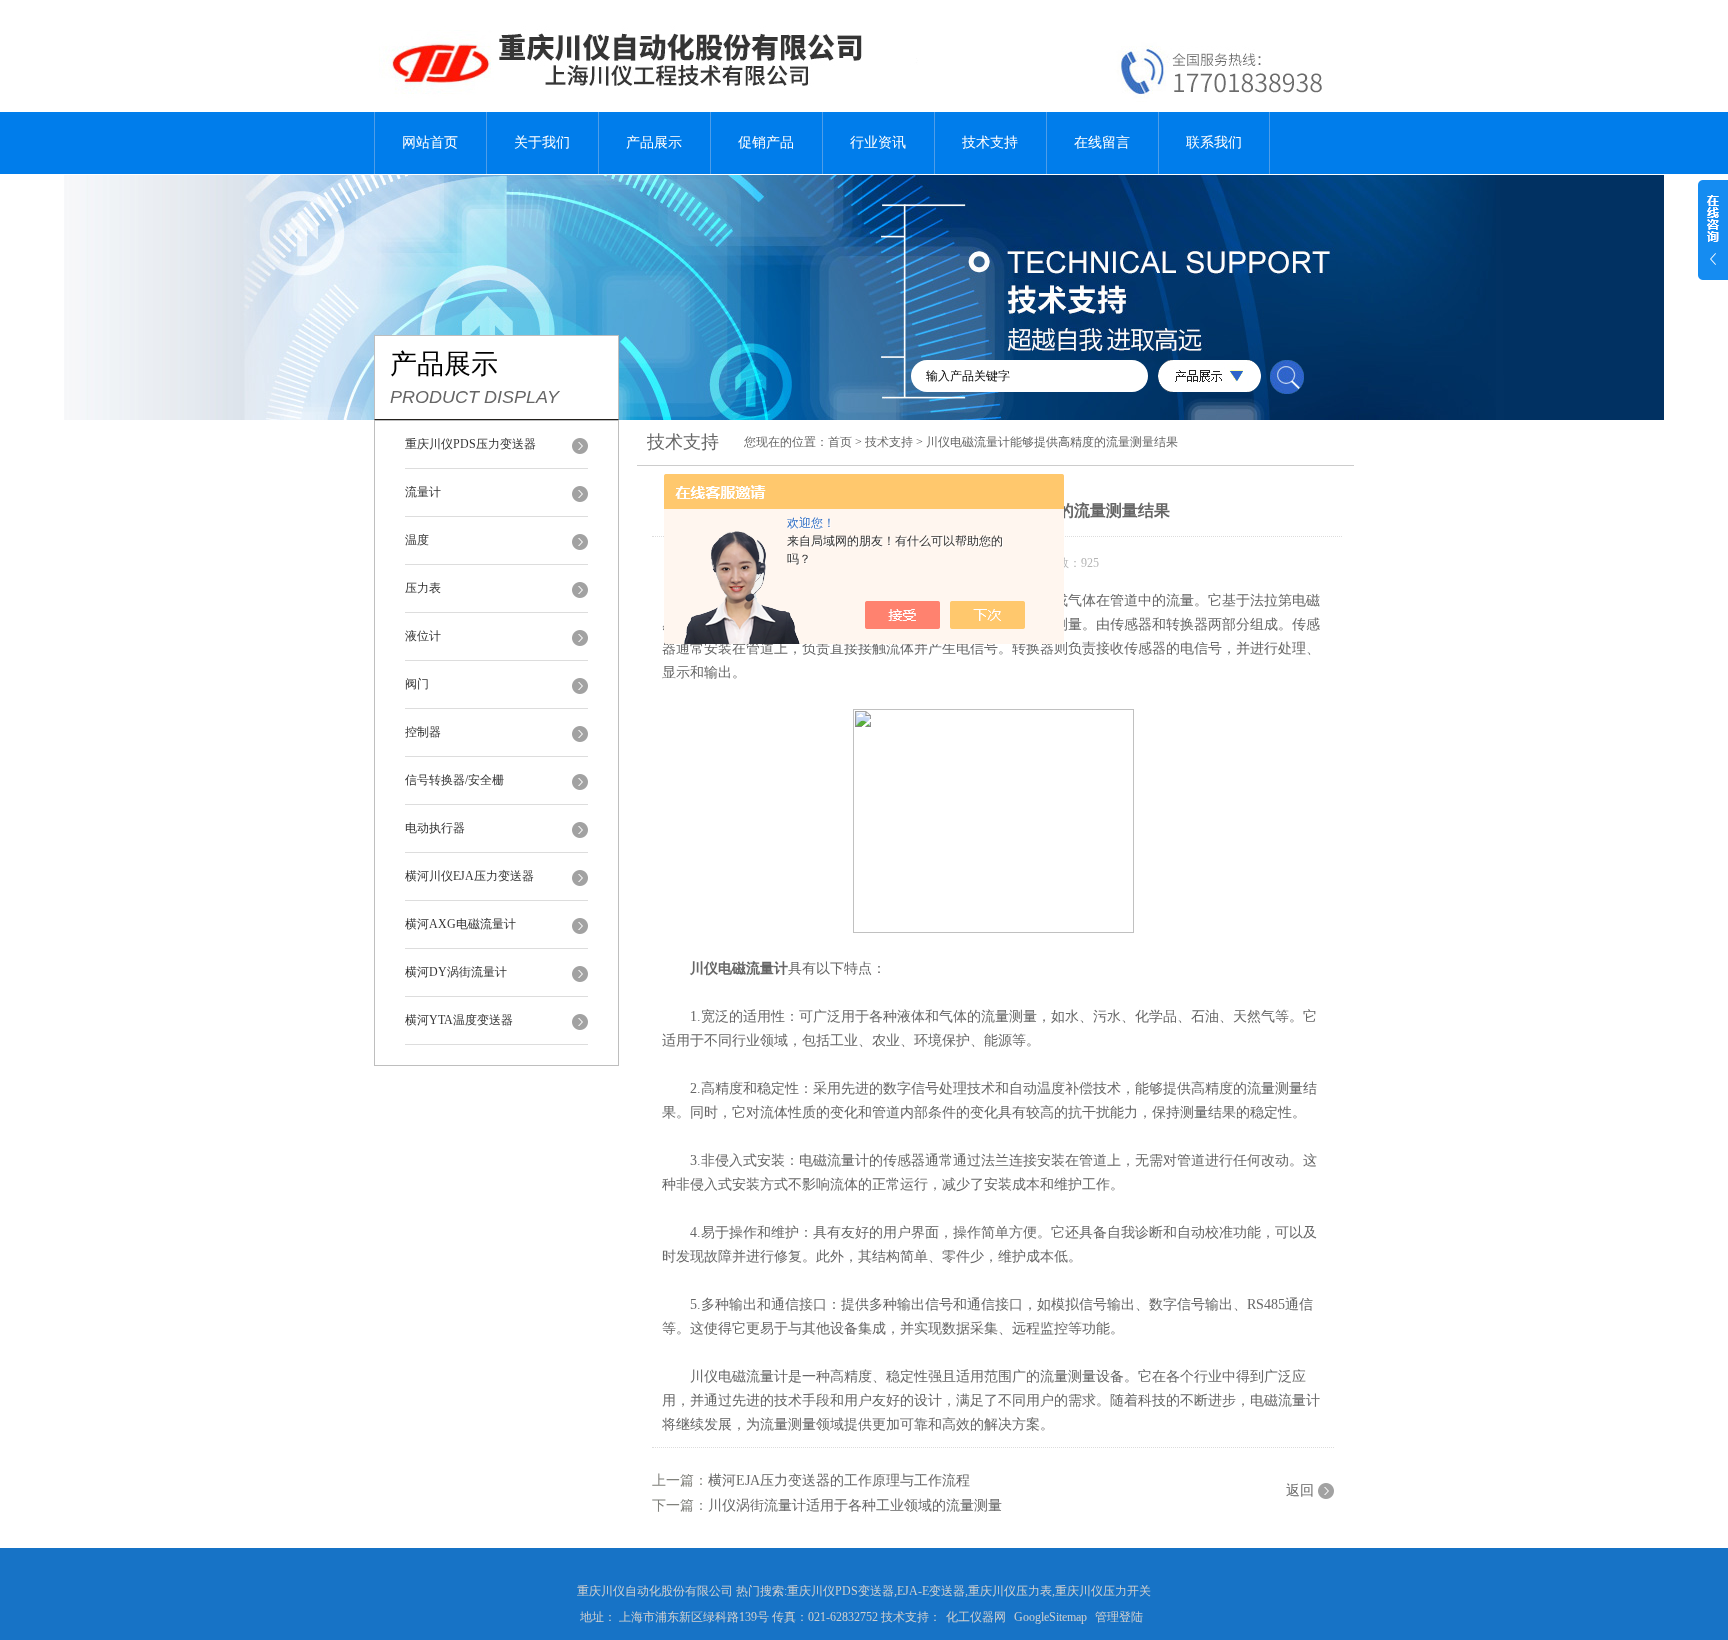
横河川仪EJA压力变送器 (469, 876)
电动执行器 (435, 828)
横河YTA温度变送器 (459, 1020)
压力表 (423, 588)
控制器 (423, 732)
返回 (1300, 1490)
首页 (840, 442)
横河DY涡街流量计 (456, 972)
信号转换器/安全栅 (454, 780)
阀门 (417, 684)
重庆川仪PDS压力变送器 (470, 444)
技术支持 (990, 142)
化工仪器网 (976, 1617)
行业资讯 (878, 142)
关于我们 (542, 142)
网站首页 (430, 142)
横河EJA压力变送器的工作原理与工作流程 (839, 1480)
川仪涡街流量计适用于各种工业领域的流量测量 (855, 1505)
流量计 (423, 492)
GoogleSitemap (1050, 1617)
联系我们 (1214, 142)
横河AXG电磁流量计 (460, 924)
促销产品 (766, 142)
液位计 (423, 636)
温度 (417, 540)
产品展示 (654, 142)
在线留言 (1102, 142)
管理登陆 (1119, 1617)
